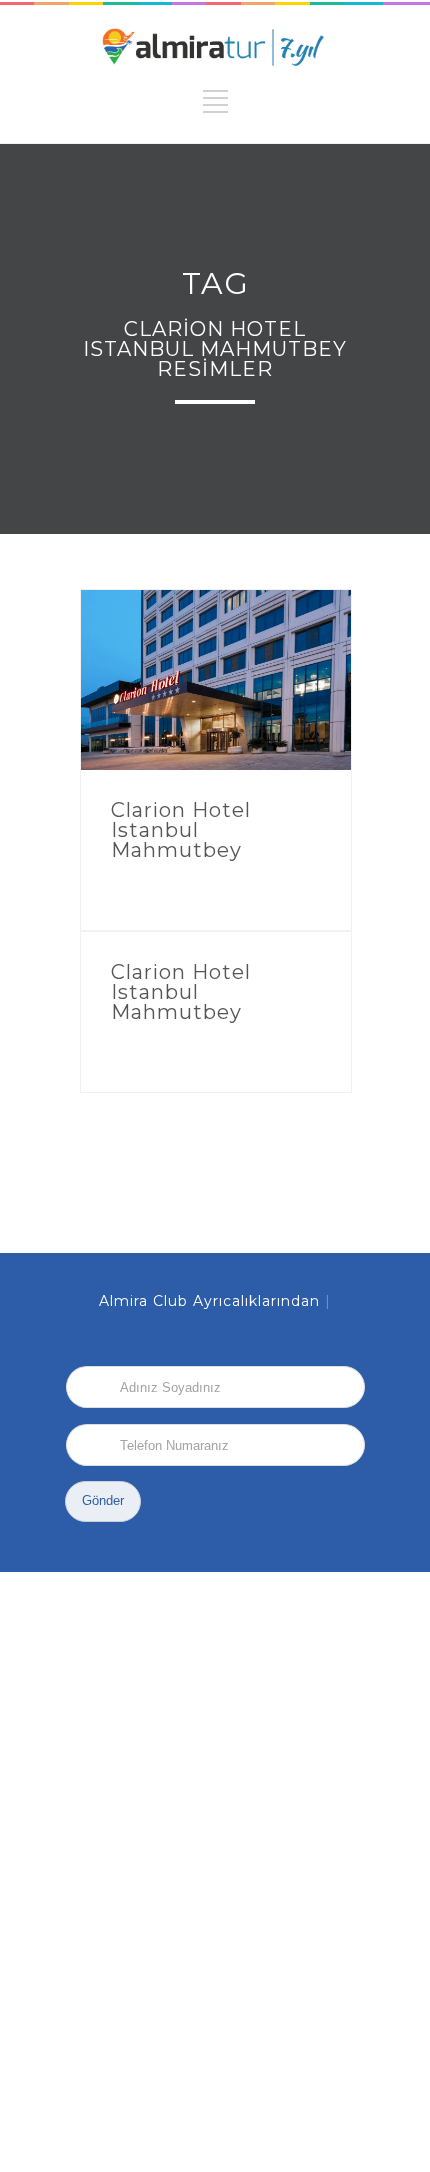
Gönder (103, 1500)
